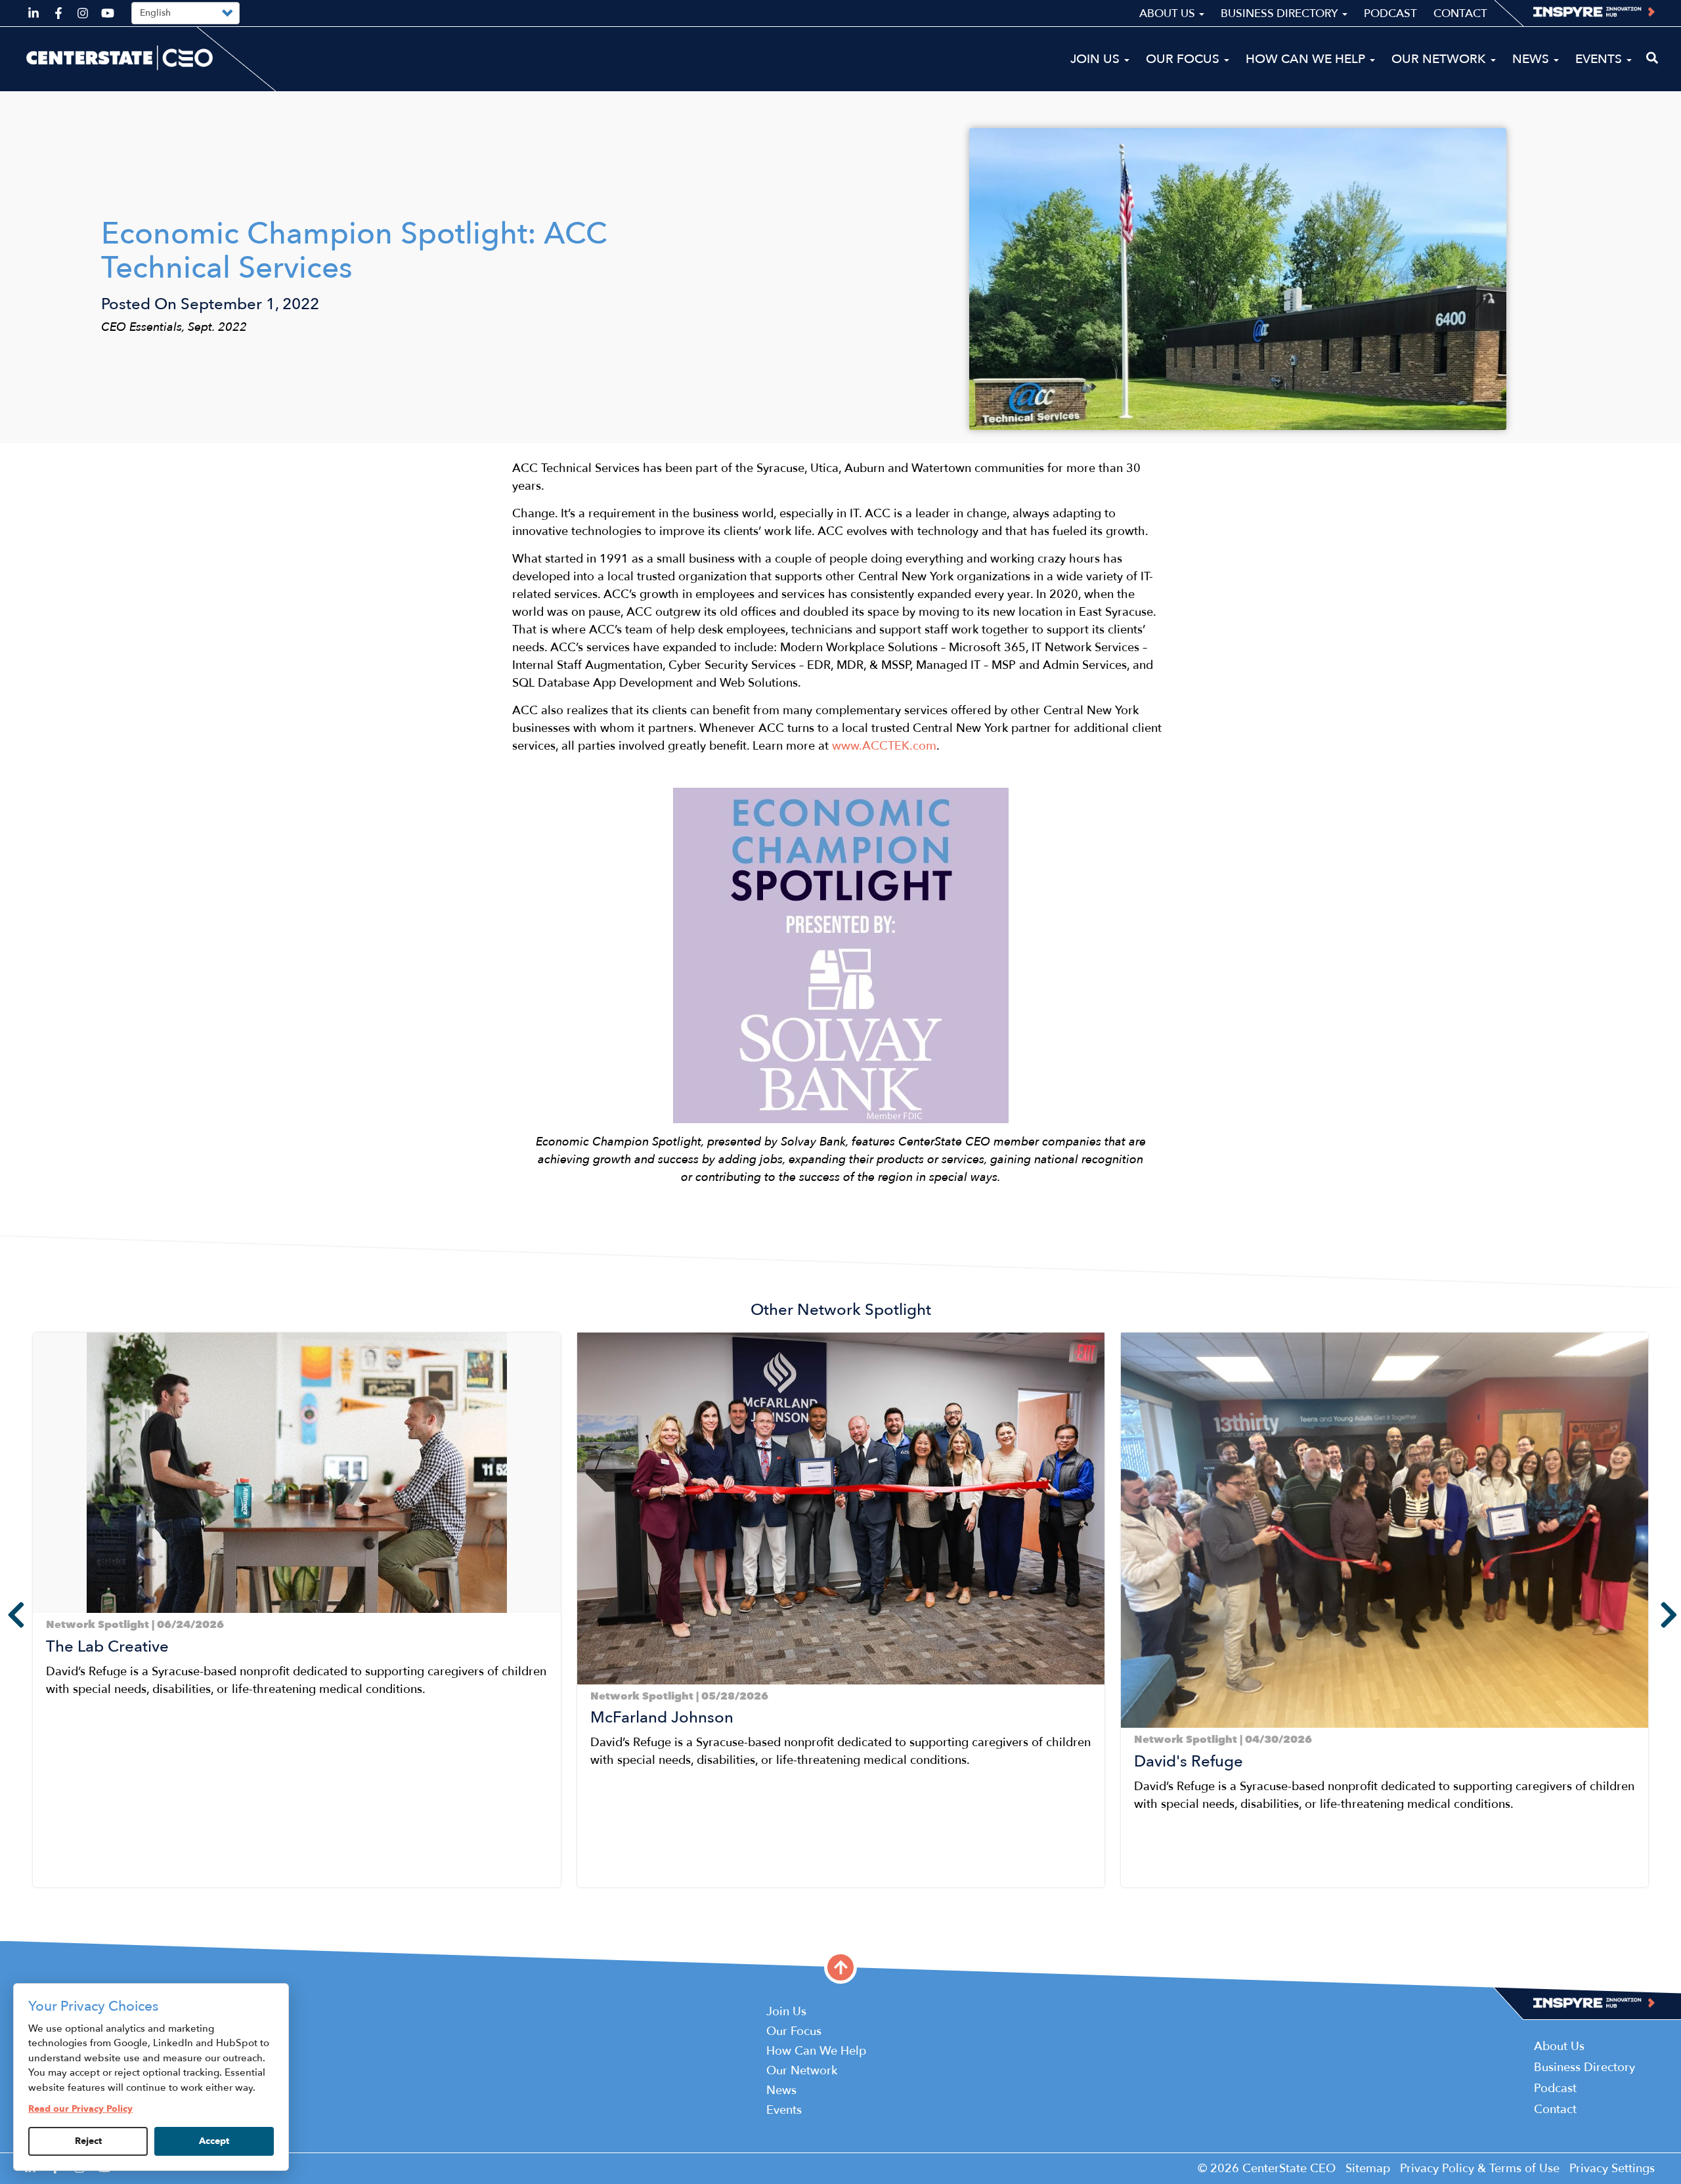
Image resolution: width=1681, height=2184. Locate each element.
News (1532, 59)
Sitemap (1368, 2169)
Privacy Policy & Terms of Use (1480, 2169)
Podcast (1390, 13)
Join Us (1097, 59)
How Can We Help (1307, 59)
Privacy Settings (1612, 2169)
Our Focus (1184, 59)
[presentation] (7, 1615)
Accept (214, 2141)
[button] (37, 1898)
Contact (1460, 13)
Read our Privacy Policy (80, 2109)
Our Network (1440, 59)
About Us (1168, 13)
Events (1600, 59)
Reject (88, 2141)
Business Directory (1281, 13)
